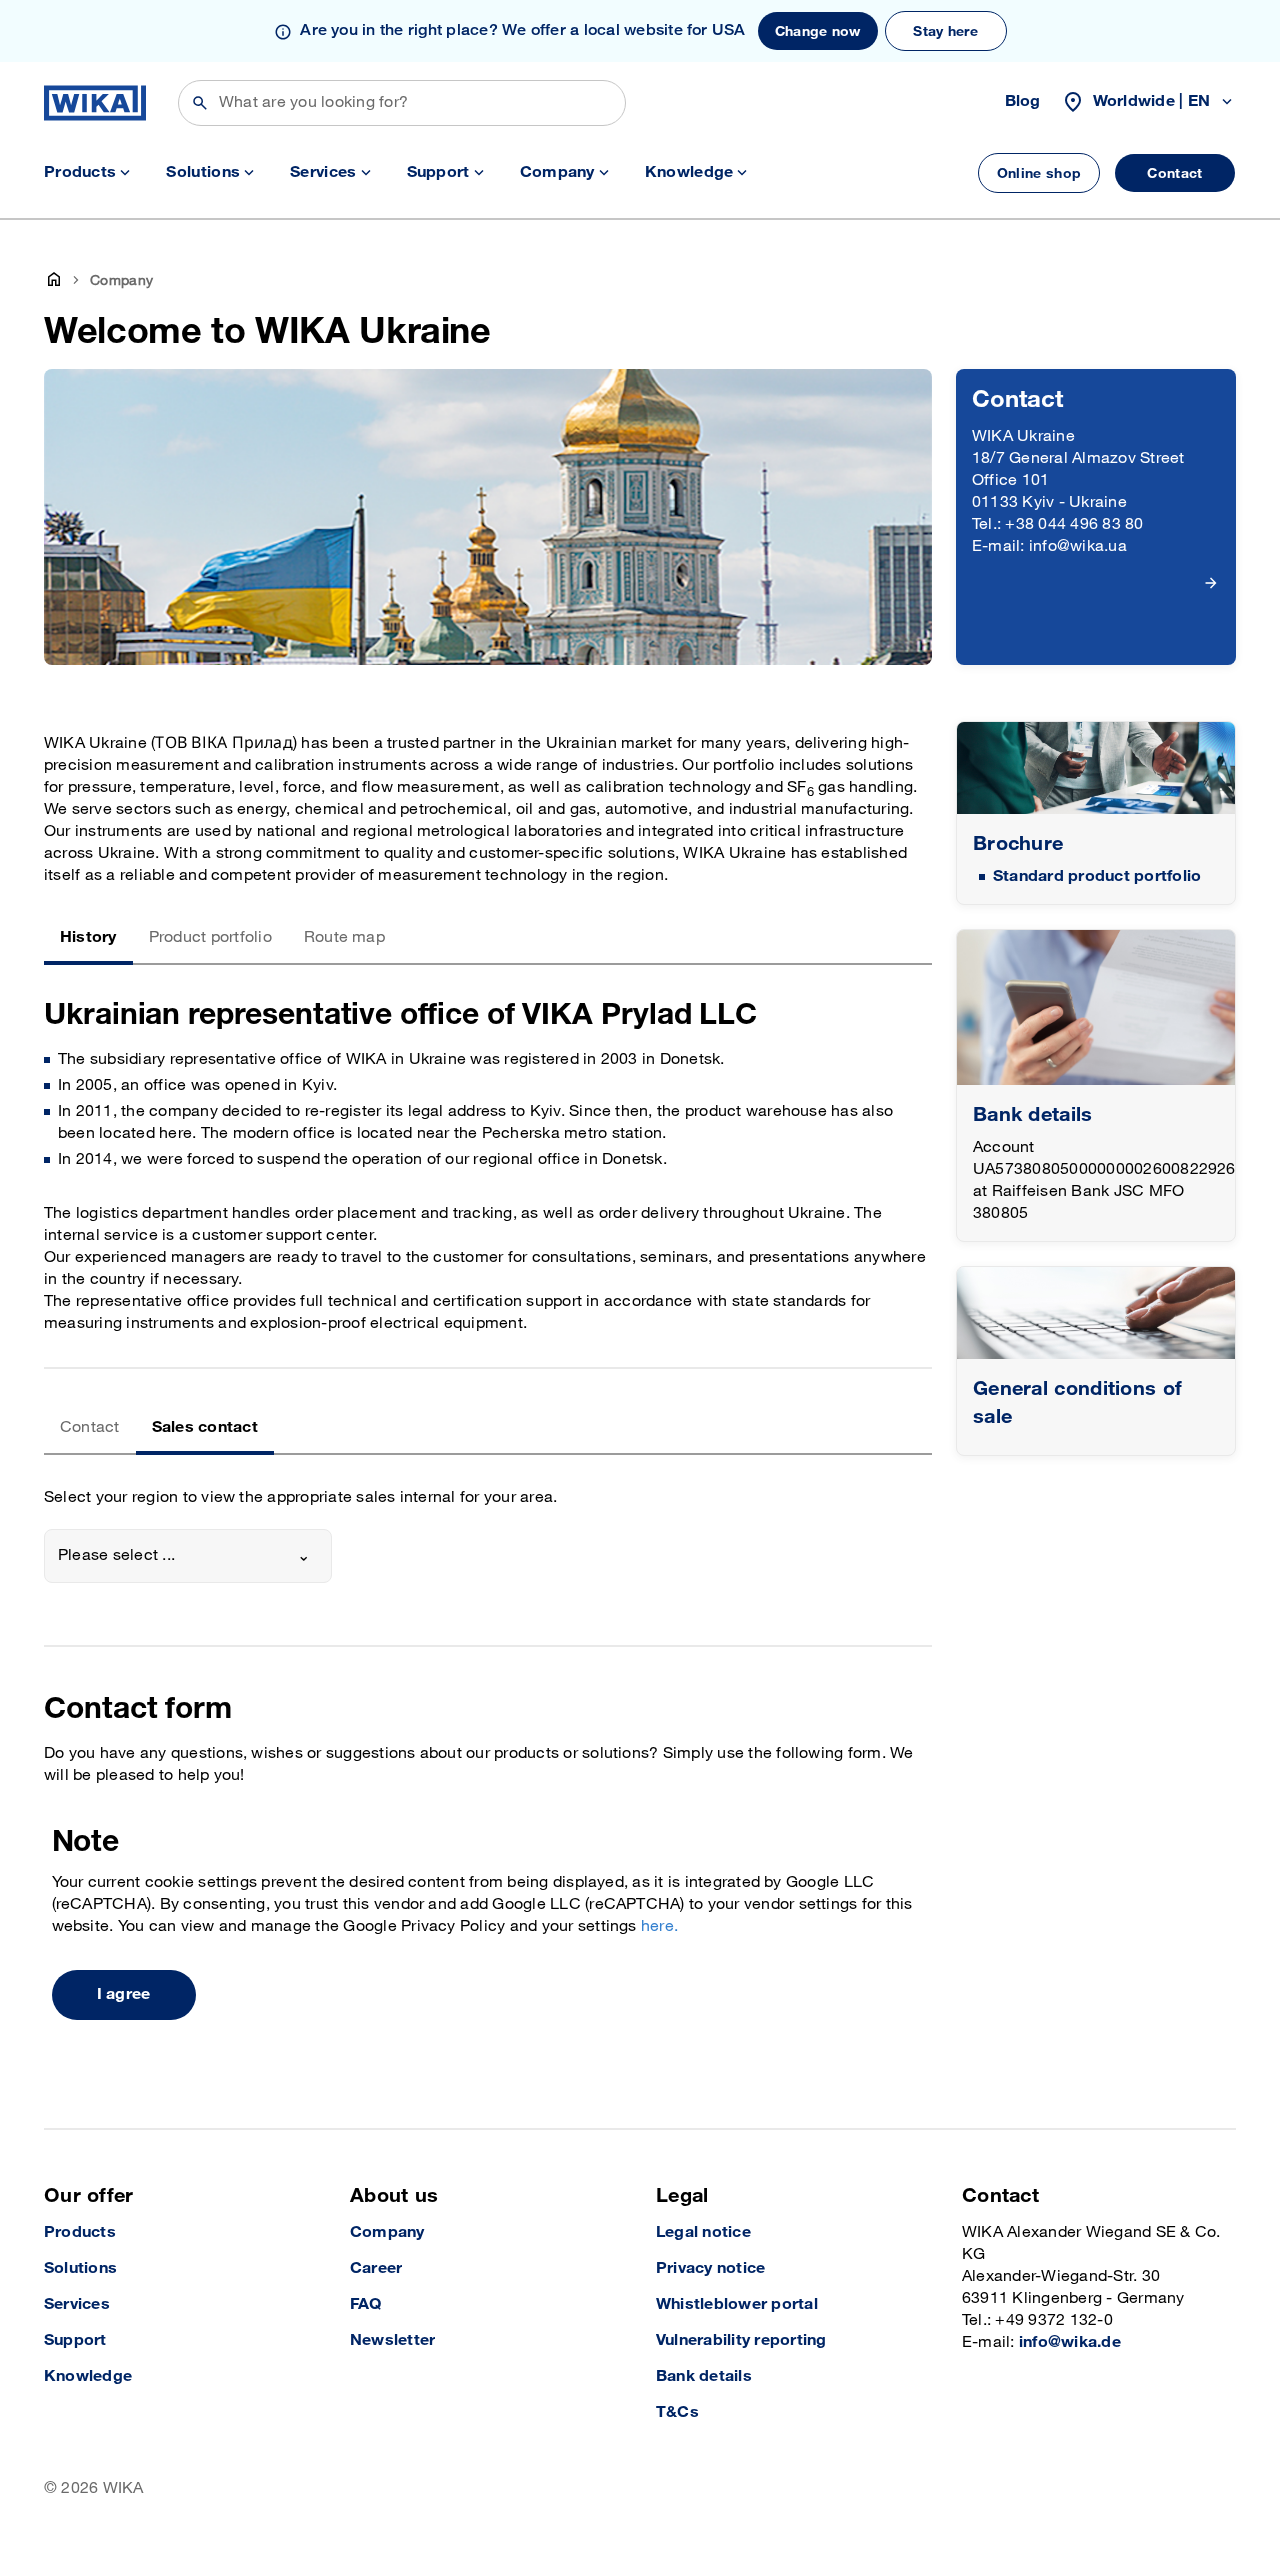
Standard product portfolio (1097, 876)
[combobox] (188, 1556)
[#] (1096, 768)
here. (659, 1926)
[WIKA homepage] (95, 103)
